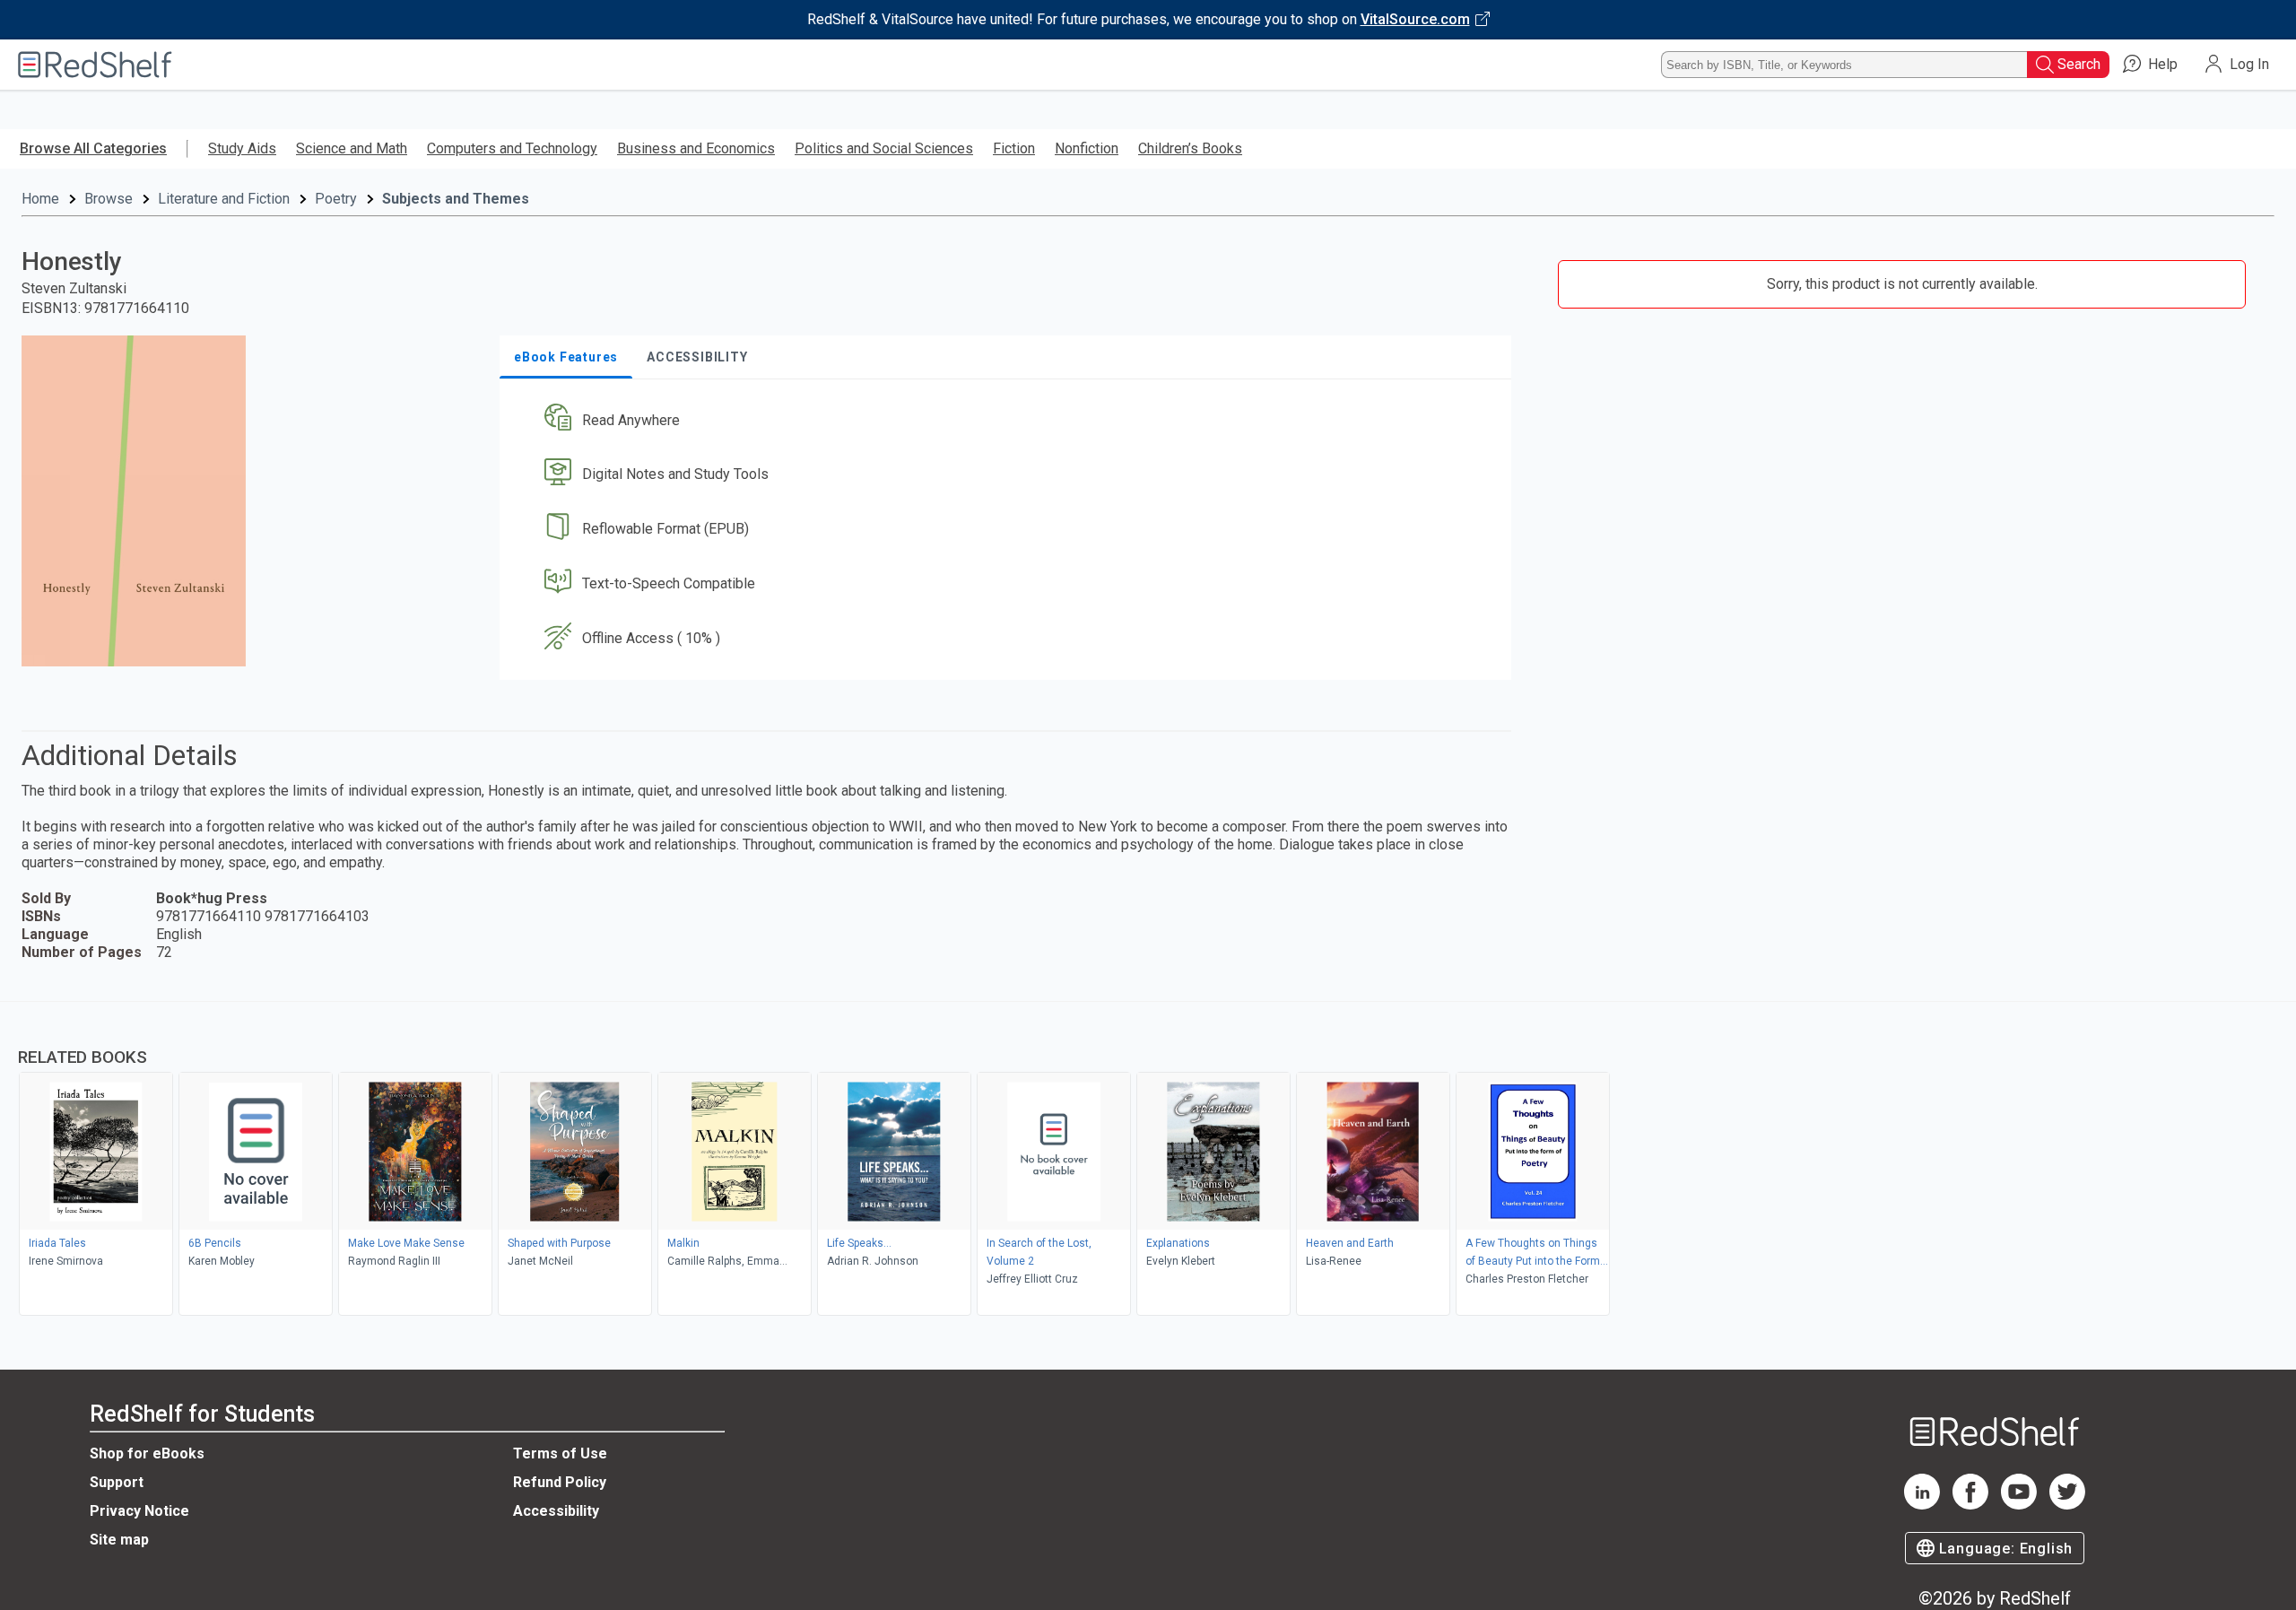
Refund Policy (560, 1482)
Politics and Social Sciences (884, 148)
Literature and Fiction (224, 199)
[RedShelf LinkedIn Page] (1922, 1505)
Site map (119, 1540)
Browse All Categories (93, 148)
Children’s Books (1190, 148)
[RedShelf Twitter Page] (2067, 1505)
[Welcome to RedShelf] (95, 65)
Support (117, 1482)
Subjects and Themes (456, 199)
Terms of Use (560, 1453)
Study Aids (242, 148)
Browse (109, 199)
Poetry (336, 199)
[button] (1009, 420)
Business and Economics (696, 148)
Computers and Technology (512, 148)
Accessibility (556, 1511)
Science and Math (352, 148)
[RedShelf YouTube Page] (2019, 1505)
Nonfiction (1087, 148)
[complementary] (1148, 1161)
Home (40, 199)
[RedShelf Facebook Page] (1970, 1505)
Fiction (1014, 148)
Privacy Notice (139, 1511)
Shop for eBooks (147, 1453)
